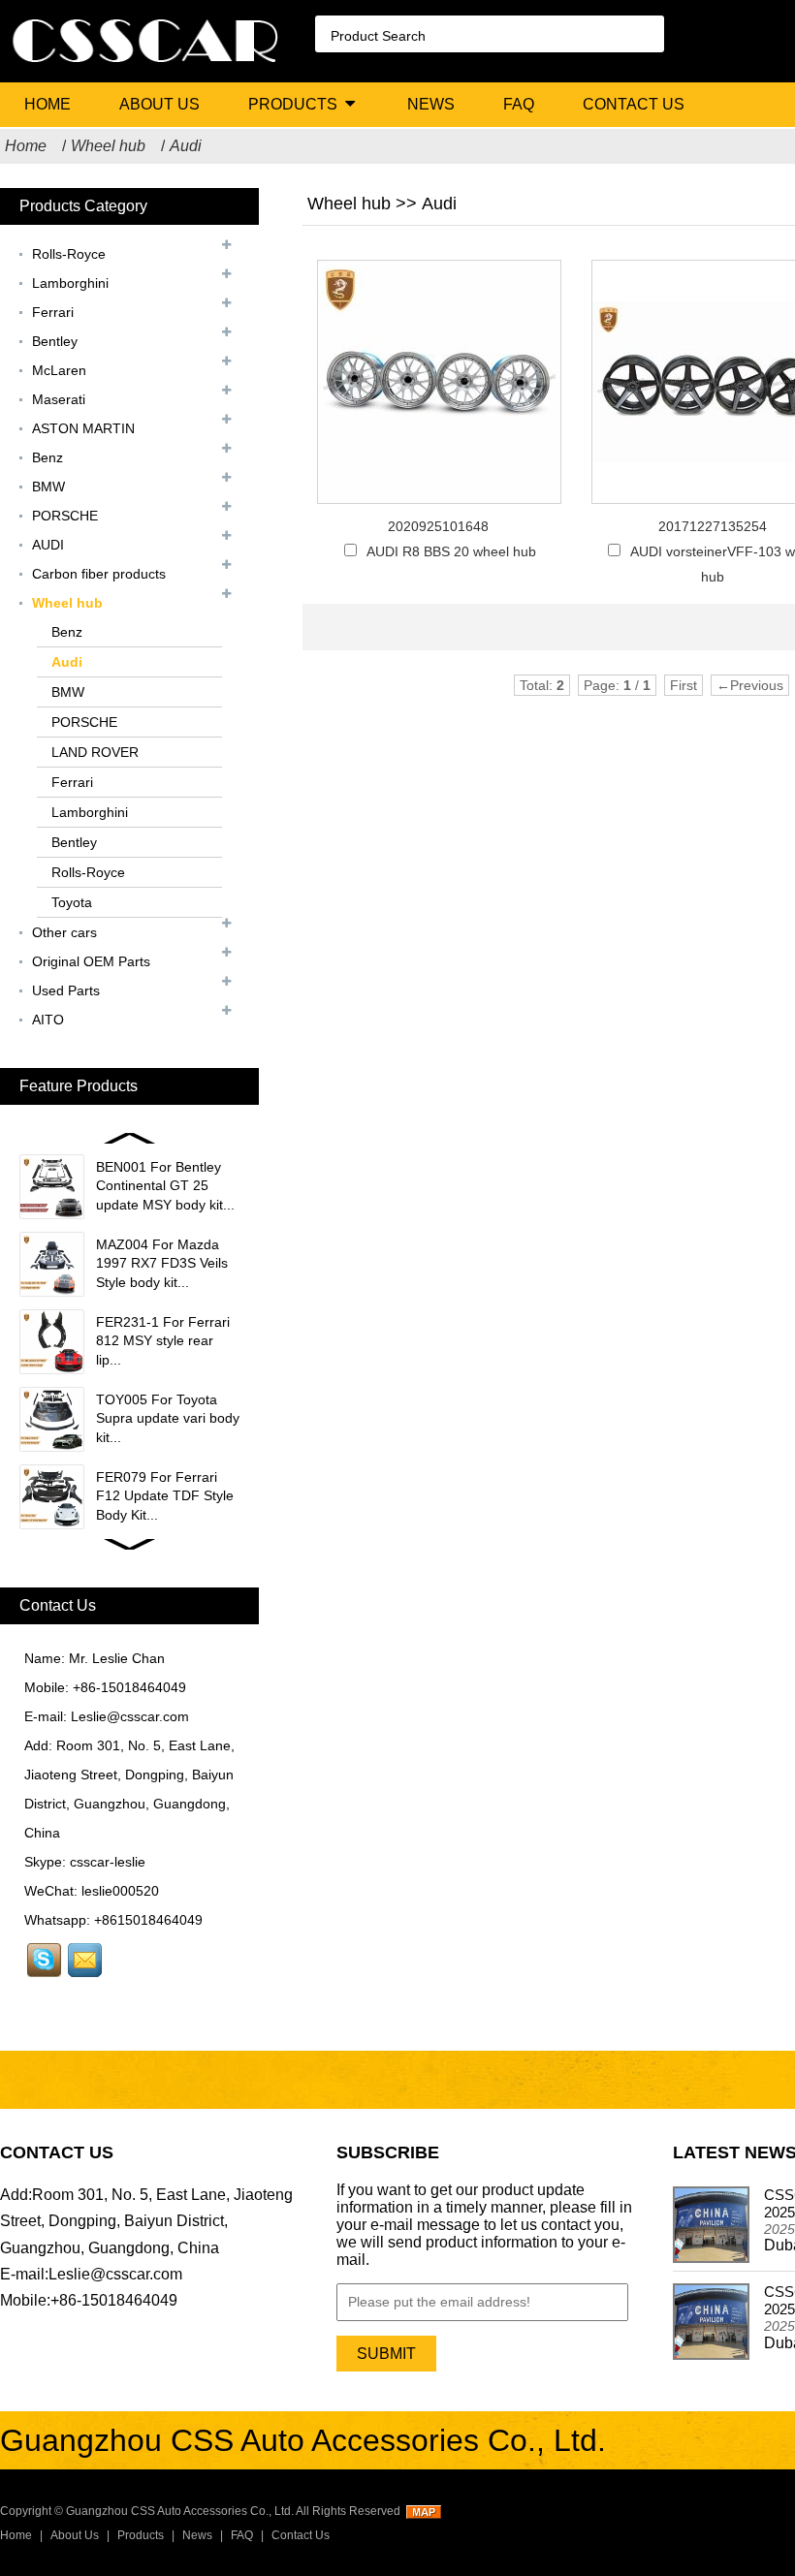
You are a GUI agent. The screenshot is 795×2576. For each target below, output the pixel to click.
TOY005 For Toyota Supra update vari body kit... (168, 1418)
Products (293, 104)
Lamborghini (70, 283)
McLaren (59, 370)
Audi (186, 146)
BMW (48, 487)
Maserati (59, 399)
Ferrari (53, 312)
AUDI (48, 545)
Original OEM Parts (91, 961)
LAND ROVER (95, 752)
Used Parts (66, 990)
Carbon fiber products (99, 574)
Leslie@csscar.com (130, 1716)
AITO (48, 1020)
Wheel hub (108, 146)
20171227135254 (713, 526)
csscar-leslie (108, 1862)
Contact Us (634, 104)
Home (48, 104)
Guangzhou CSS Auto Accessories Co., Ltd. (180, 2511)
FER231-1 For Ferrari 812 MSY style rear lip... (163, 1341)
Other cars (64, 932)
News (431, 104)
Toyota (72, 902)
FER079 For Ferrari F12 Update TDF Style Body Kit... (165, 1496)
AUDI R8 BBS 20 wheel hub (451, 551)
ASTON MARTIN (83, 428)
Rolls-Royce (69, 254)
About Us (159, 104)
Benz (48, 457)
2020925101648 (438, 526)
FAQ (519, 104)
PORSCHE (65, 516)
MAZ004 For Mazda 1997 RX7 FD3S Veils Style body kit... (162, 1263)
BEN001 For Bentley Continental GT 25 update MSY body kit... (165, 1186)
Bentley (55, 341)
